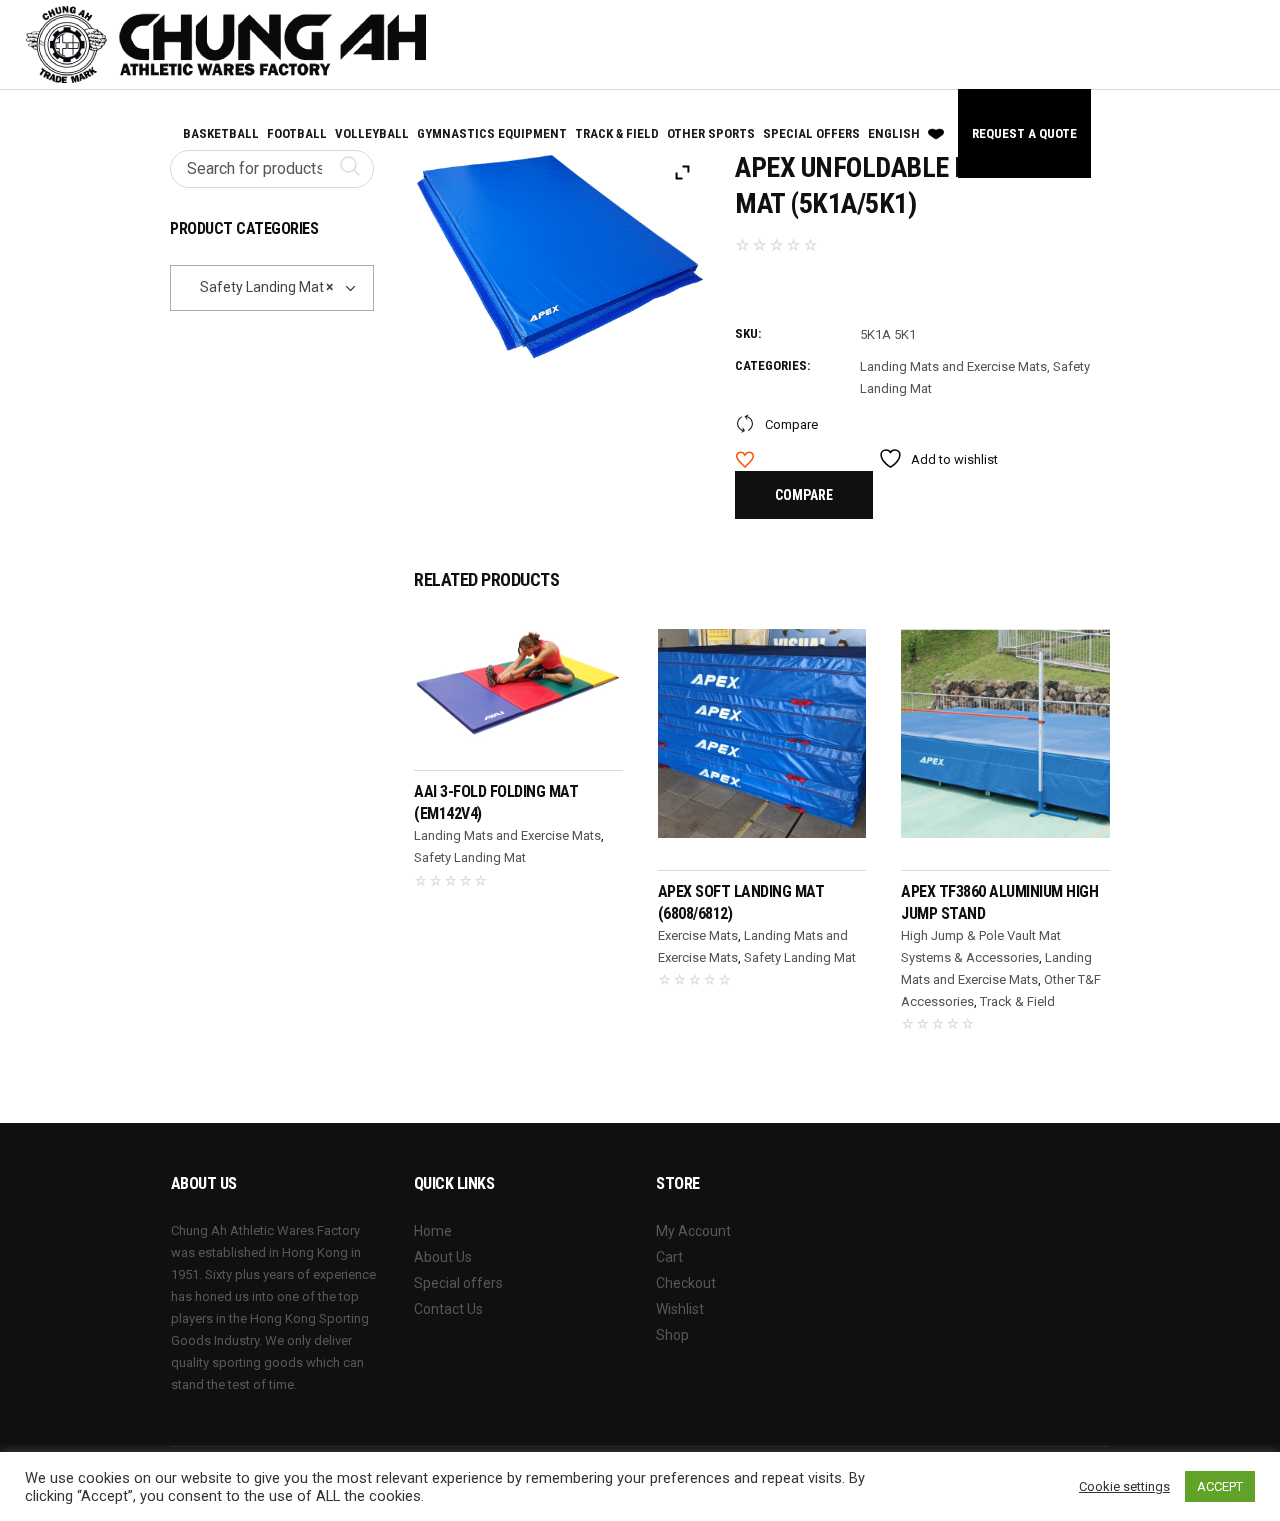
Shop (672, 1335)
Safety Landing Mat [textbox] (257, 287)
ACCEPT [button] (1220, 1486)
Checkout (686, 1283)
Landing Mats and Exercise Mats (953, 366)
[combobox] (272, 288)
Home (433, 1231)
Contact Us (448, 1309)
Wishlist (680, 1309)
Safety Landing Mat (470, 857)
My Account (693, 1231)
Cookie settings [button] (1124, 1486)
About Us (443, 1257)
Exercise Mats (698, 935)
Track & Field (1017, 1001)
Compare (791, 424)
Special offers (458, 1283)
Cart (669, 1257)
